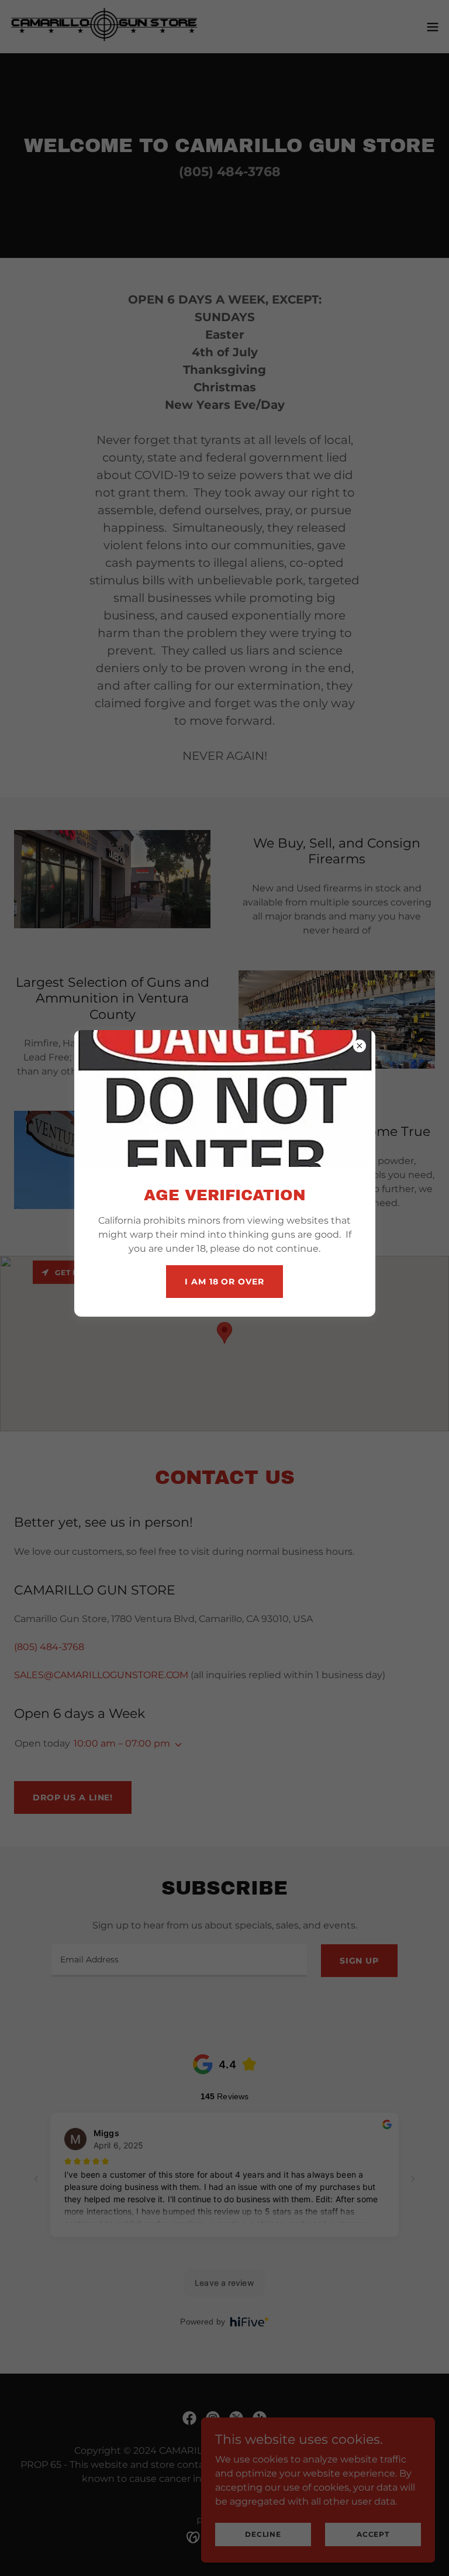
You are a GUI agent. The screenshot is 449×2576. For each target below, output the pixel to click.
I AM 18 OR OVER (224, 1282)
